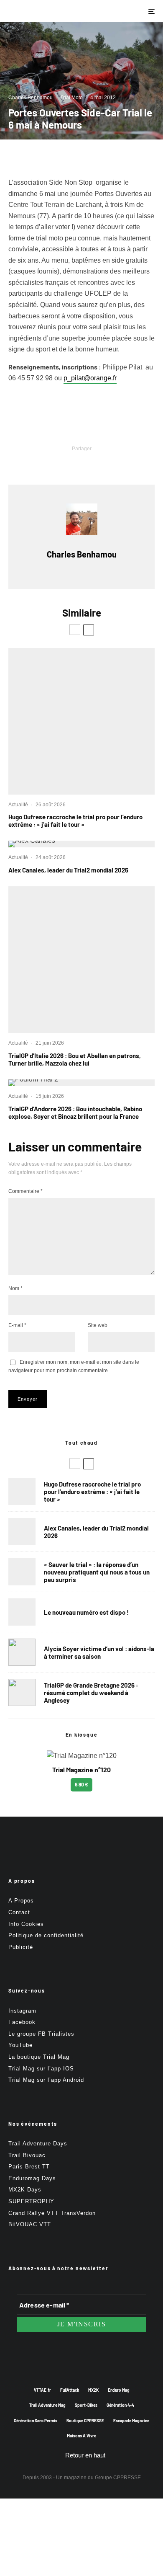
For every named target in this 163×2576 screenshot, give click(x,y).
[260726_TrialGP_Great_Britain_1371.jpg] (22, 1652)
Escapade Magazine (131, 2421)
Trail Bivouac (27, 2155)
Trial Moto (71, 98)
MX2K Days (25, 2190)
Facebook (22, 2022)
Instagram (22, 2011)
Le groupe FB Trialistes (41, 2034)
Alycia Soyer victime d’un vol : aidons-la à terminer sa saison (99, 1652)
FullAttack (70, 2390)
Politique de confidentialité (46, 1935)
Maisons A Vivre (81, 2436)
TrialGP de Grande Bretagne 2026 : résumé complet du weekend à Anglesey (91, 1693)
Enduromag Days (32, 2178)
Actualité (18, 805)
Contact (19, 1912)
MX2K (93, 2390)
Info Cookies (26, 1924)
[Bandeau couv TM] (22, 1612)
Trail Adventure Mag (47, 2405)
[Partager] (38, 463)
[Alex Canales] (81, 844)
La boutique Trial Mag (39, 2057)
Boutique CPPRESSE (85, 2421)
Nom (15, 1288)
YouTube (20, 2045)
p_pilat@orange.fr (90, 378)
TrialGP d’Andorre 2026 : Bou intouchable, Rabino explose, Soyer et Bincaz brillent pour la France (75, 1112)
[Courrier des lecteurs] (22, 1572)
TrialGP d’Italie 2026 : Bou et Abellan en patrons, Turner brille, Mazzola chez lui (75, 1059)
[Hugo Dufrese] (81, 721)
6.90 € (81, 1784)
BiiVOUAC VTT (30, 2224)
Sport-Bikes (86, 2405)
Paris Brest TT (29, 2167)
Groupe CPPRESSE (118, 2478)
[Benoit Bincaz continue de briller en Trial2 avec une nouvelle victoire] (81, 960)
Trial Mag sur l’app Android (46, 2080)
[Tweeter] (60, 463)
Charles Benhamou (31, 98)
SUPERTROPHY (31, 2201)
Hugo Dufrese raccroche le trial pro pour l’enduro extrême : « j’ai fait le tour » (75, 821)
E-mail (17, 1325)
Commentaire (25, 1191)
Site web (98, 1325)
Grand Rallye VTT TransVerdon (52, 2213)
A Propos (21, 1901)
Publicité (21, 1947)
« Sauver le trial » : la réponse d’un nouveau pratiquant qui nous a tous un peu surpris (97, 1572)
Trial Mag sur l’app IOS (41, 2069)
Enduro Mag (119, 2390)
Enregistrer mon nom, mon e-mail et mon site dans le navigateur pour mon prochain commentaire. (74, 1366)
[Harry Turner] (22, 1692)
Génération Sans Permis (36, 2421)
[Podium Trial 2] (81, 1083)
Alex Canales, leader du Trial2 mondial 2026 (68, 870)
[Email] (103, 463)
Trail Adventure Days (38, 2144)
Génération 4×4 (120, 2405)
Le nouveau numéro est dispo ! (86, 1612)
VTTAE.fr (42, 2390)
